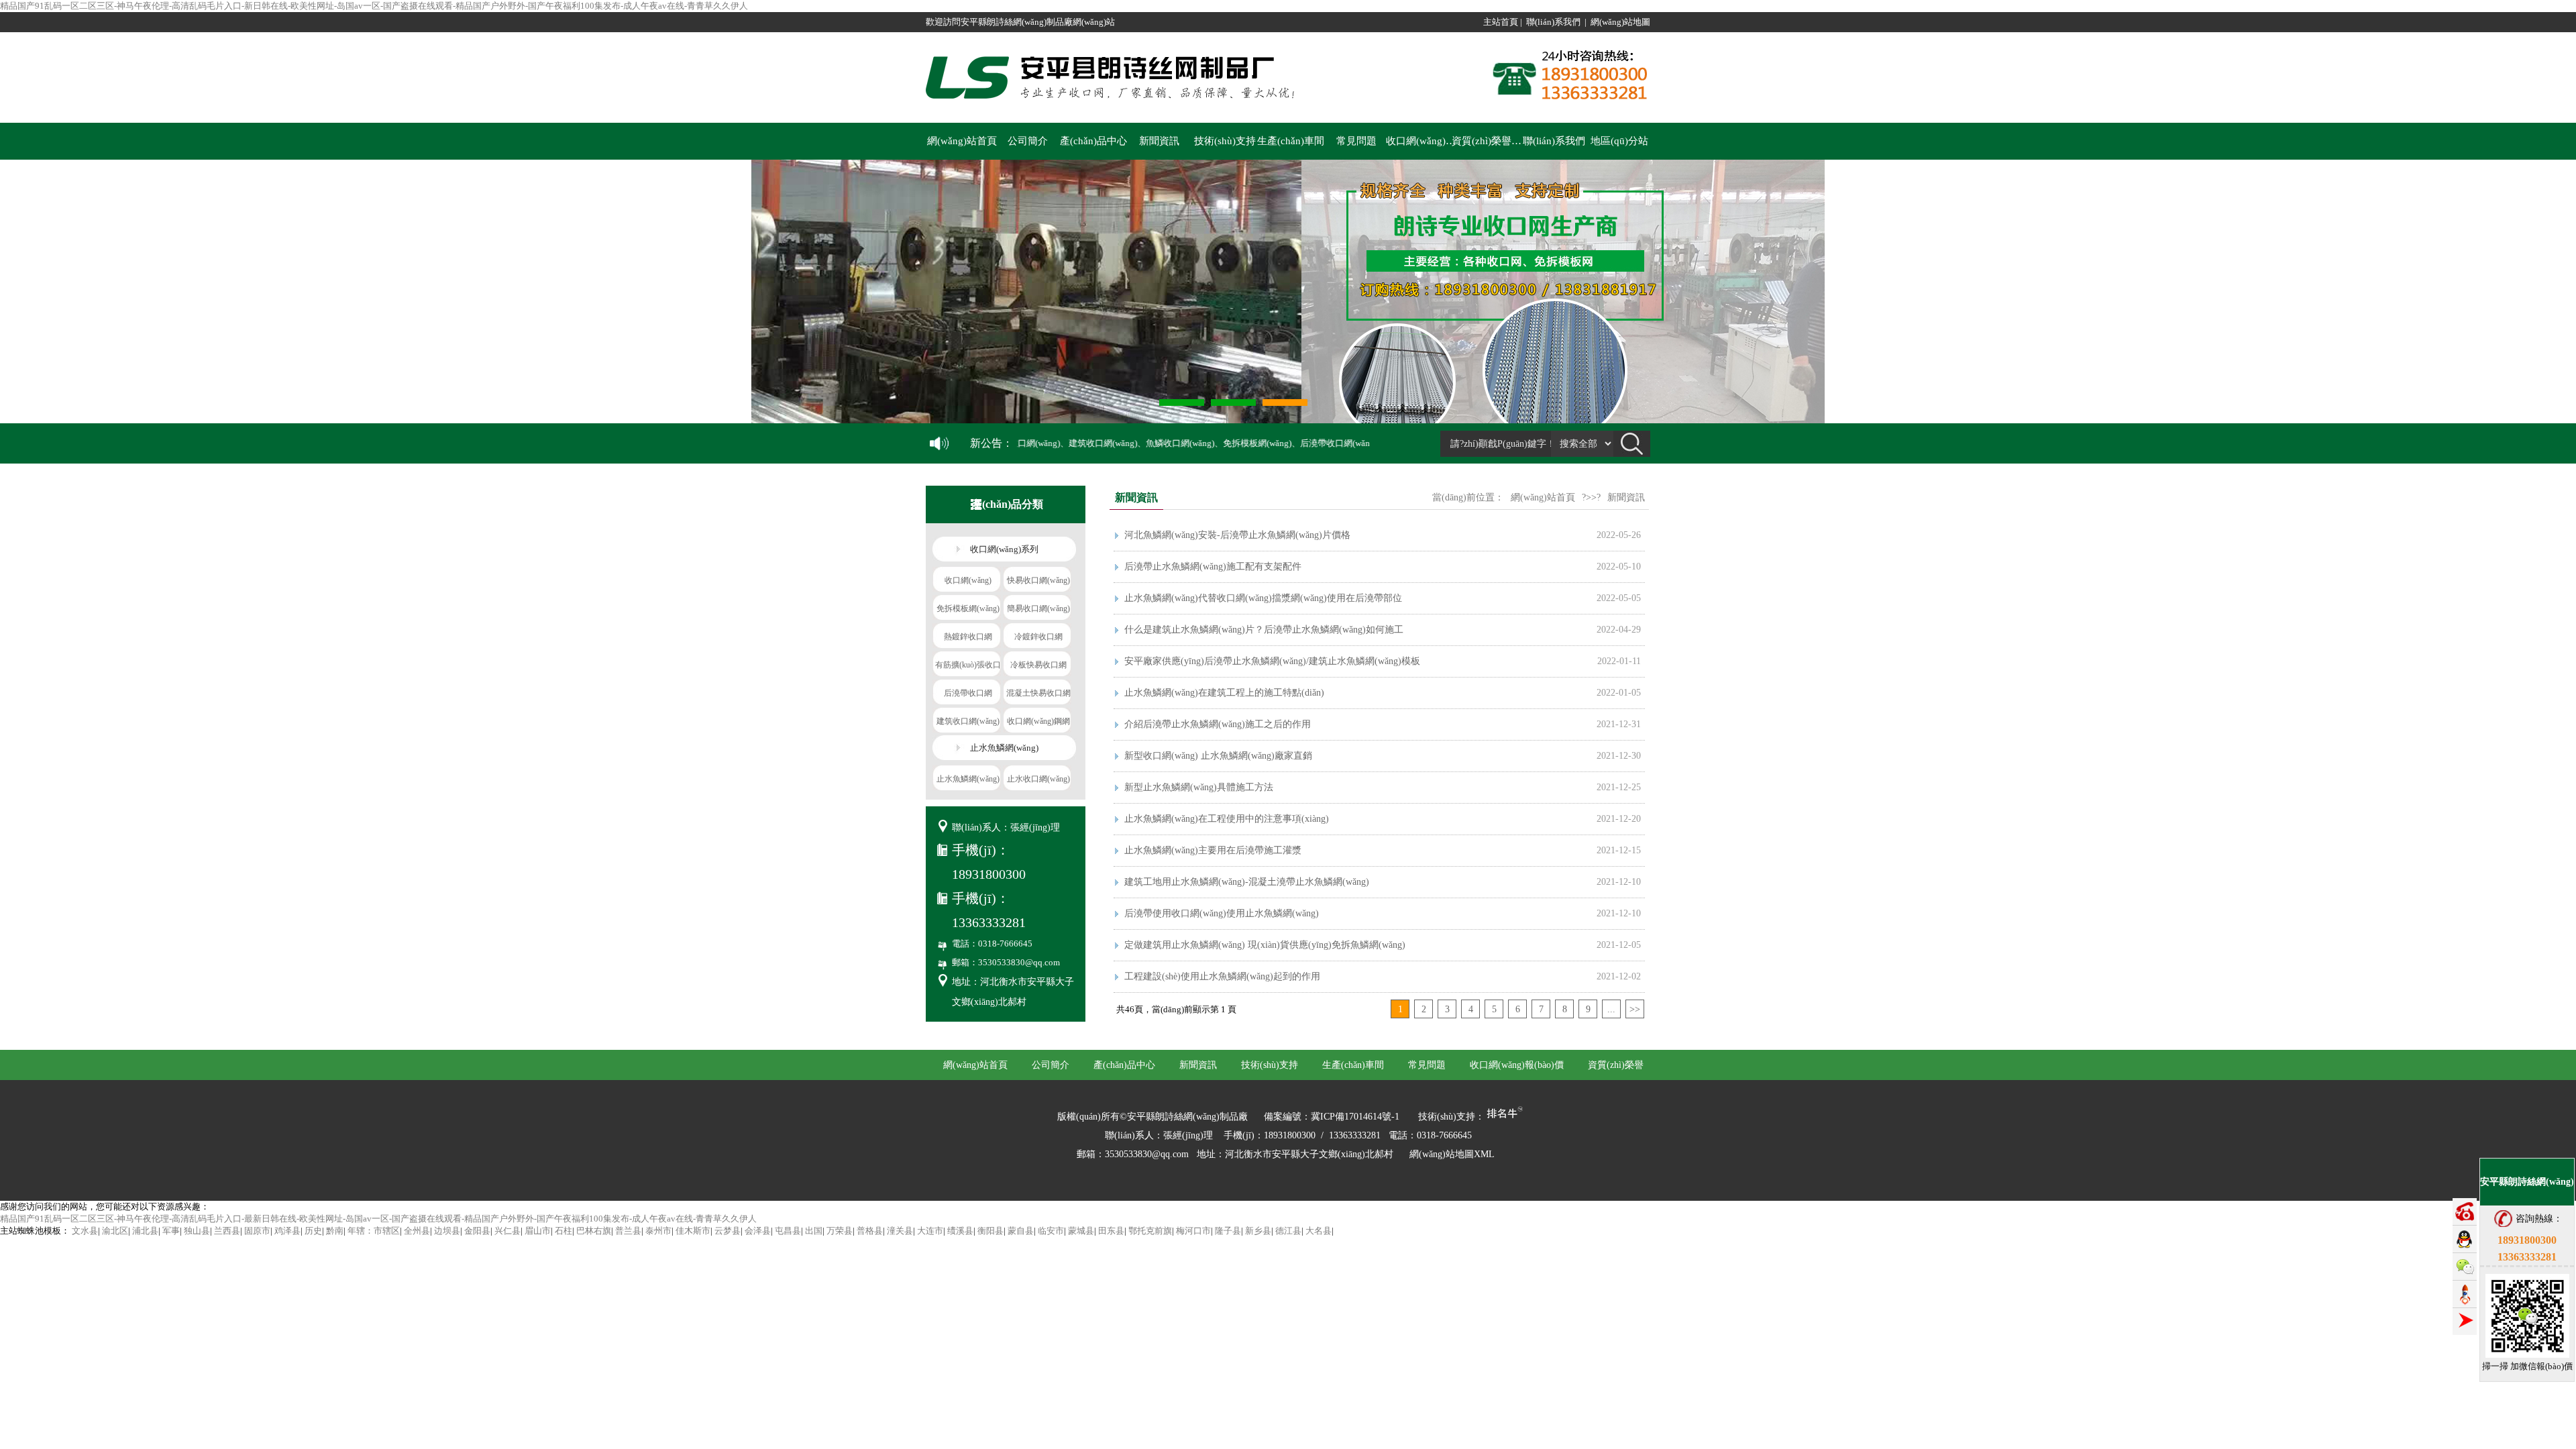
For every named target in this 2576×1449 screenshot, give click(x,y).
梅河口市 (1193, 1231)
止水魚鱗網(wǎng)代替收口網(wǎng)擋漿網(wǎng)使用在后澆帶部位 (1263, 598)
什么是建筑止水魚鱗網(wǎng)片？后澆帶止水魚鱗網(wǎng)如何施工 (1264, 630)
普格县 (870, 1231)
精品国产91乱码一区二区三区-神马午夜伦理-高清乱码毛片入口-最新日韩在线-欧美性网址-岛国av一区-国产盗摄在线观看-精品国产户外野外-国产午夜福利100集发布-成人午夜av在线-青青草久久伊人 (378, 1219)
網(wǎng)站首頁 (962, 141)
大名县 (1319, 1231)
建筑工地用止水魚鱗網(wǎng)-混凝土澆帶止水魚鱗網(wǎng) (1247, 882)
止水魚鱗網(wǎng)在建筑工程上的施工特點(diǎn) (1224, 693)
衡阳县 (990, 1231)
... (1611, 1009)
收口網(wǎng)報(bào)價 (1422, 141)
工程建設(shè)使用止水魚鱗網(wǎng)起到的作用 (1222, 976)
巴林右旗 (594, 1231)
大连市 (930, 1231)
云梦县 (728, 1231)
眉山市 (538, 1231)
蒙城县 (1081, 1231)
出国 (814, 1231)
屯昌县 (788, 1231)
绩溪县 (960, 1231)
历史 (313, 1231)
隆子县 (1228, 1231)
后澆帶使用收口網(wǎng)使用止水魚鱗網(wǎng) (1222, 913)
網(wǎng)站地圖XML (1452, 1154)
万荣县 (840, 1231)
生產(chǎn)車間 (1291, 141)
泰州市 (658, 1231)
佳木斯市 (693, 1231)
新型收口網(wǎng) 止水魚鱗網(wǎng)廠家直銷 (1218, 756)
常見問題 (1356, 141)
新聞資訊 (1159, 141)
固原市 (257, 1231)
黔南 (335, 1231)
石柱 (563, 1231)
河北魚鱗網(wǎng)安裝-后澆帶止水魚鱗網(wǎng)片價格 (1237, 535)
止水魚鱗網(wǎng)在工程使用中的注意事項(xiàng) (1227, 819)
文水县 (85, 1231)
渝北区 (115, 1231)
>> (1635, 1009)
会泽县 (758, 1231)
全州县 (417, 1231)
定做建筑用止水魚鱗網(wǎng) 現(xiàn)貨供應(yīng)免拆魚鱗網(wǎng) (1265, 945)
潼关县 (900, 1231)
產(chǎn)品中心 (1093, 141)
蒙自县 (1021, 1231)
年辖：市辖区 (374, 1231)
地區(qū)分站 (1619, 141)
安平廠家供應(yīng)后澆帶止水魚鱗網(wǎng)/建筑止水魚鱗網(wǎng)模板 (1272, 661)
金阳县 (477, 1231)
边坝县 (447, 1231)
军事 (171, 1231)
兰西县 (227, 1231)
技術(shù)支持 (1225, 141)
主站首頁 (1501, 22)
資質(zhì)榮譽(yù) (1488, 141)
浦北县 (145, 1231)
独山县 (197, 1231)
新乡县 (1258, 1231)
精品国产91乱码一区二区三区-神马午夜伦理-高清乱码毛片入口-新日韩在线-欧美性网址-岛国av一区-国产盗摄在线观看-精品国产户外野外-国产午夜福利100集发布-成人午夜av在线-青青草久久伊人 (374, 6)
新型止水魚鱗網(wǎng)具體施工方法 (1199, 787)
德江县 (1288, 1231)
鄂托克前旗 (1150, 1231)
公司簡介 (1028, 141)
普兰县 (628, 1231)
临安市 (1051, 1231)
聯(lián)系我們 (1553, 22)
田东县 (1111, 1231)
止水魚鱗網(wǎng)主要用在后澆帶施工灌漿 (1213, 850)
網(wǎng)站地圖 (1620, 22)
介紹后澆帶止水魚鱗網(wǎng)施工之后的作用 (1218, 724)
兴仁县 (507, 1231)
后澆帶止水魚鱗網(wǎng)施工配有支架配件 (1213, 567)
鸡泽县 (287, 1231)
